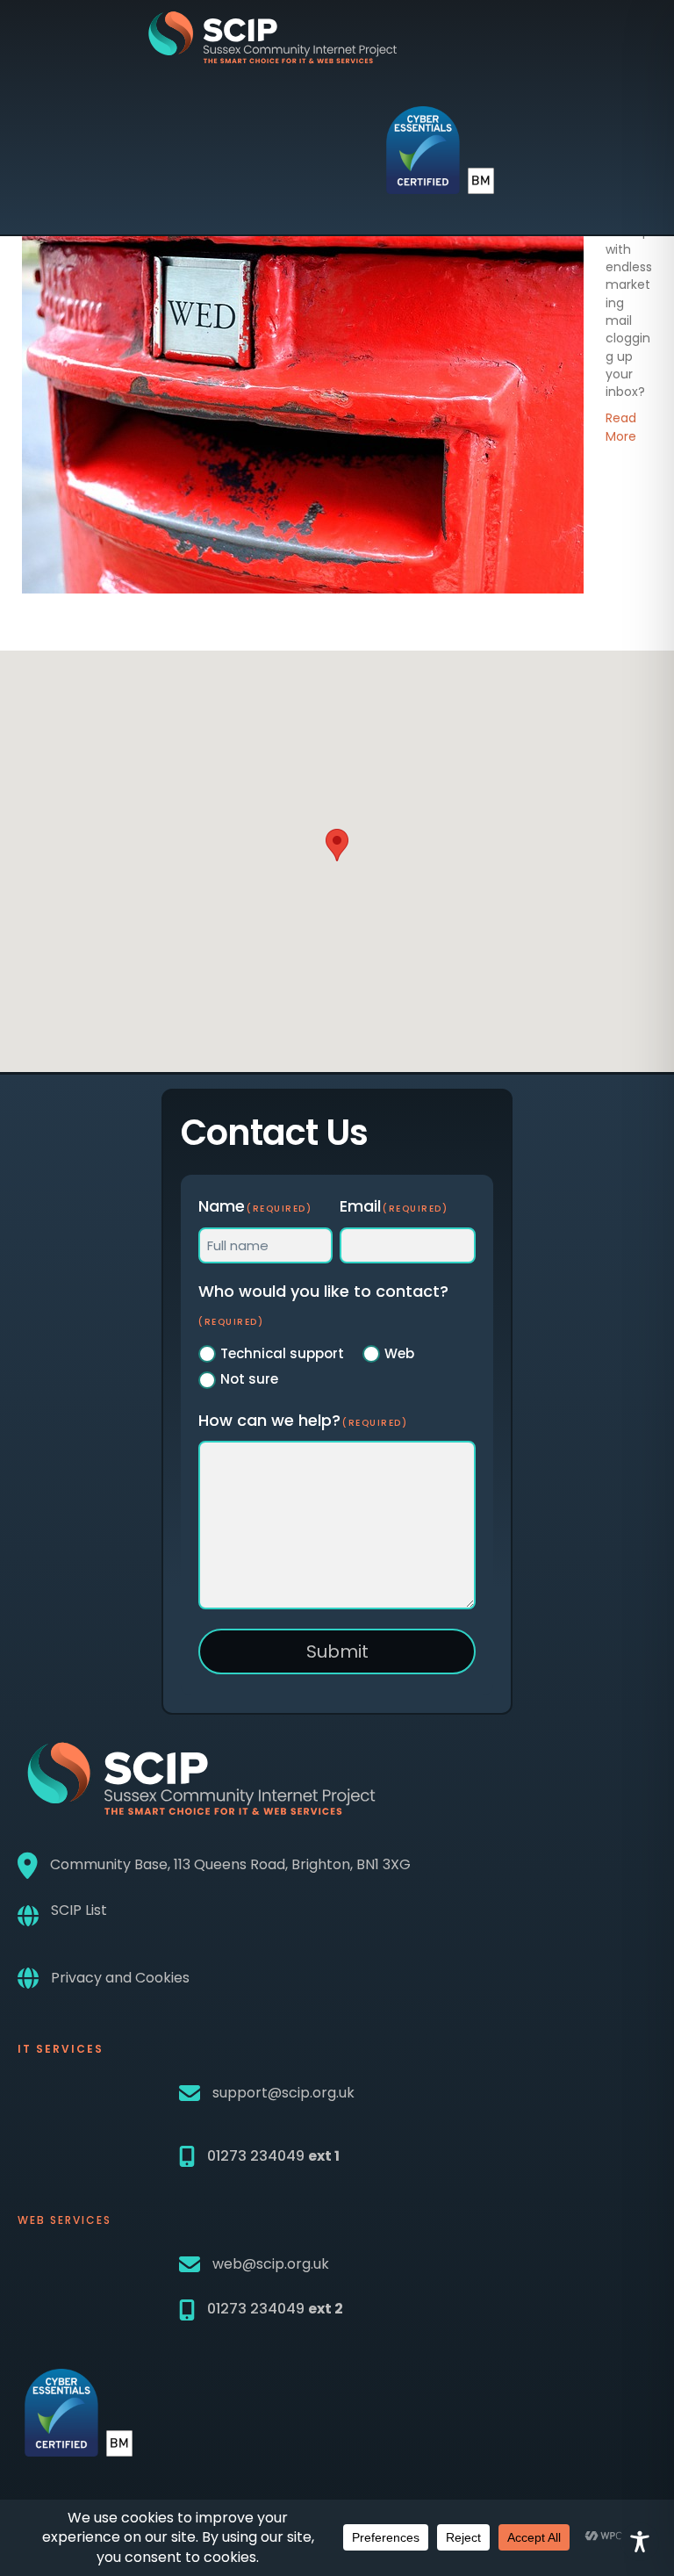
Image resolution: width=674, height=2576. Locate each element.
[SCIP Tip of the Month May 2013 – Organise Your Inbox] (303, 407)
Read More (621, 427)
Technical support (282, 1353)
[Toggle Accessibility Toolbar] (640, 2542)
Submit (337, 1651)
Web (399, 1353)
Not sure (249, 1379)
